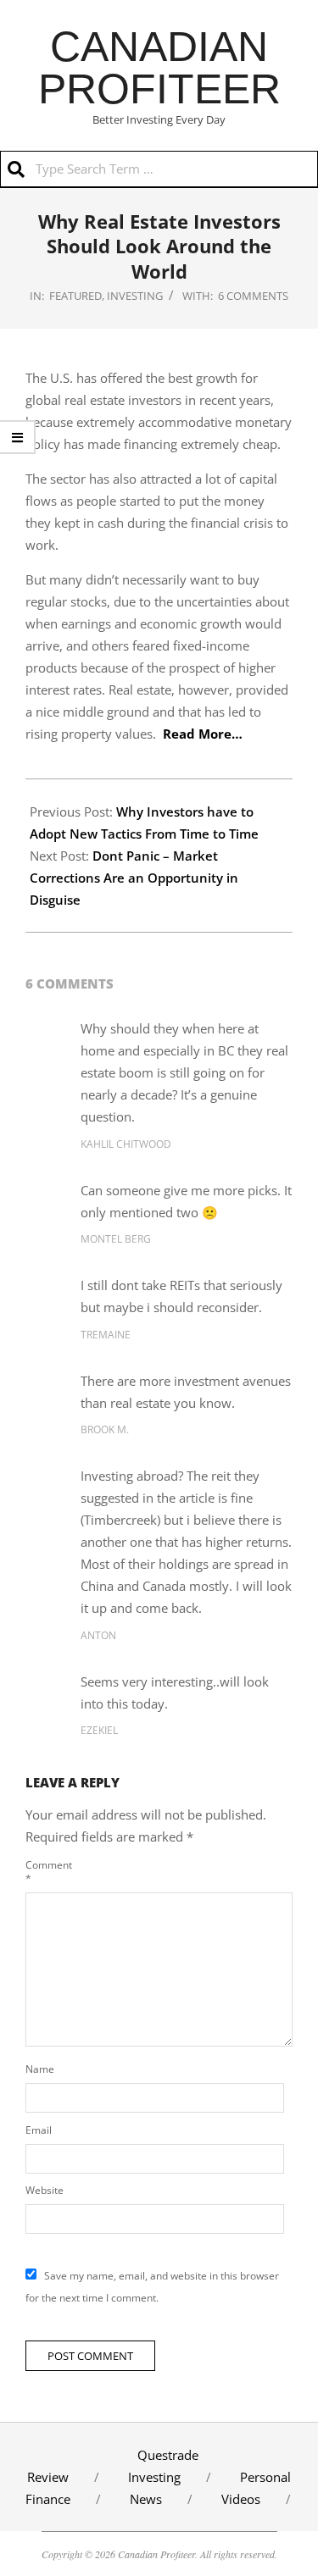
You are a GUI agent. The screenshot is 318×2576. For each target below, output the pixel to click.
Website (45, 2190)
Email (39, 2130)
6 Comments (253, 296)
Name (40, 2069)
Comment (45, 1872)
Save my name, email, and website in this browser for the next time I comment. (152, 2287)
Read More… (203, 734)
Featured (75, 296)
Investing (135, 296)
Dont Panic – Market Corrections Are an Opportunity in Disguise (134, 878)
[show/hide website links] (18, 437)
